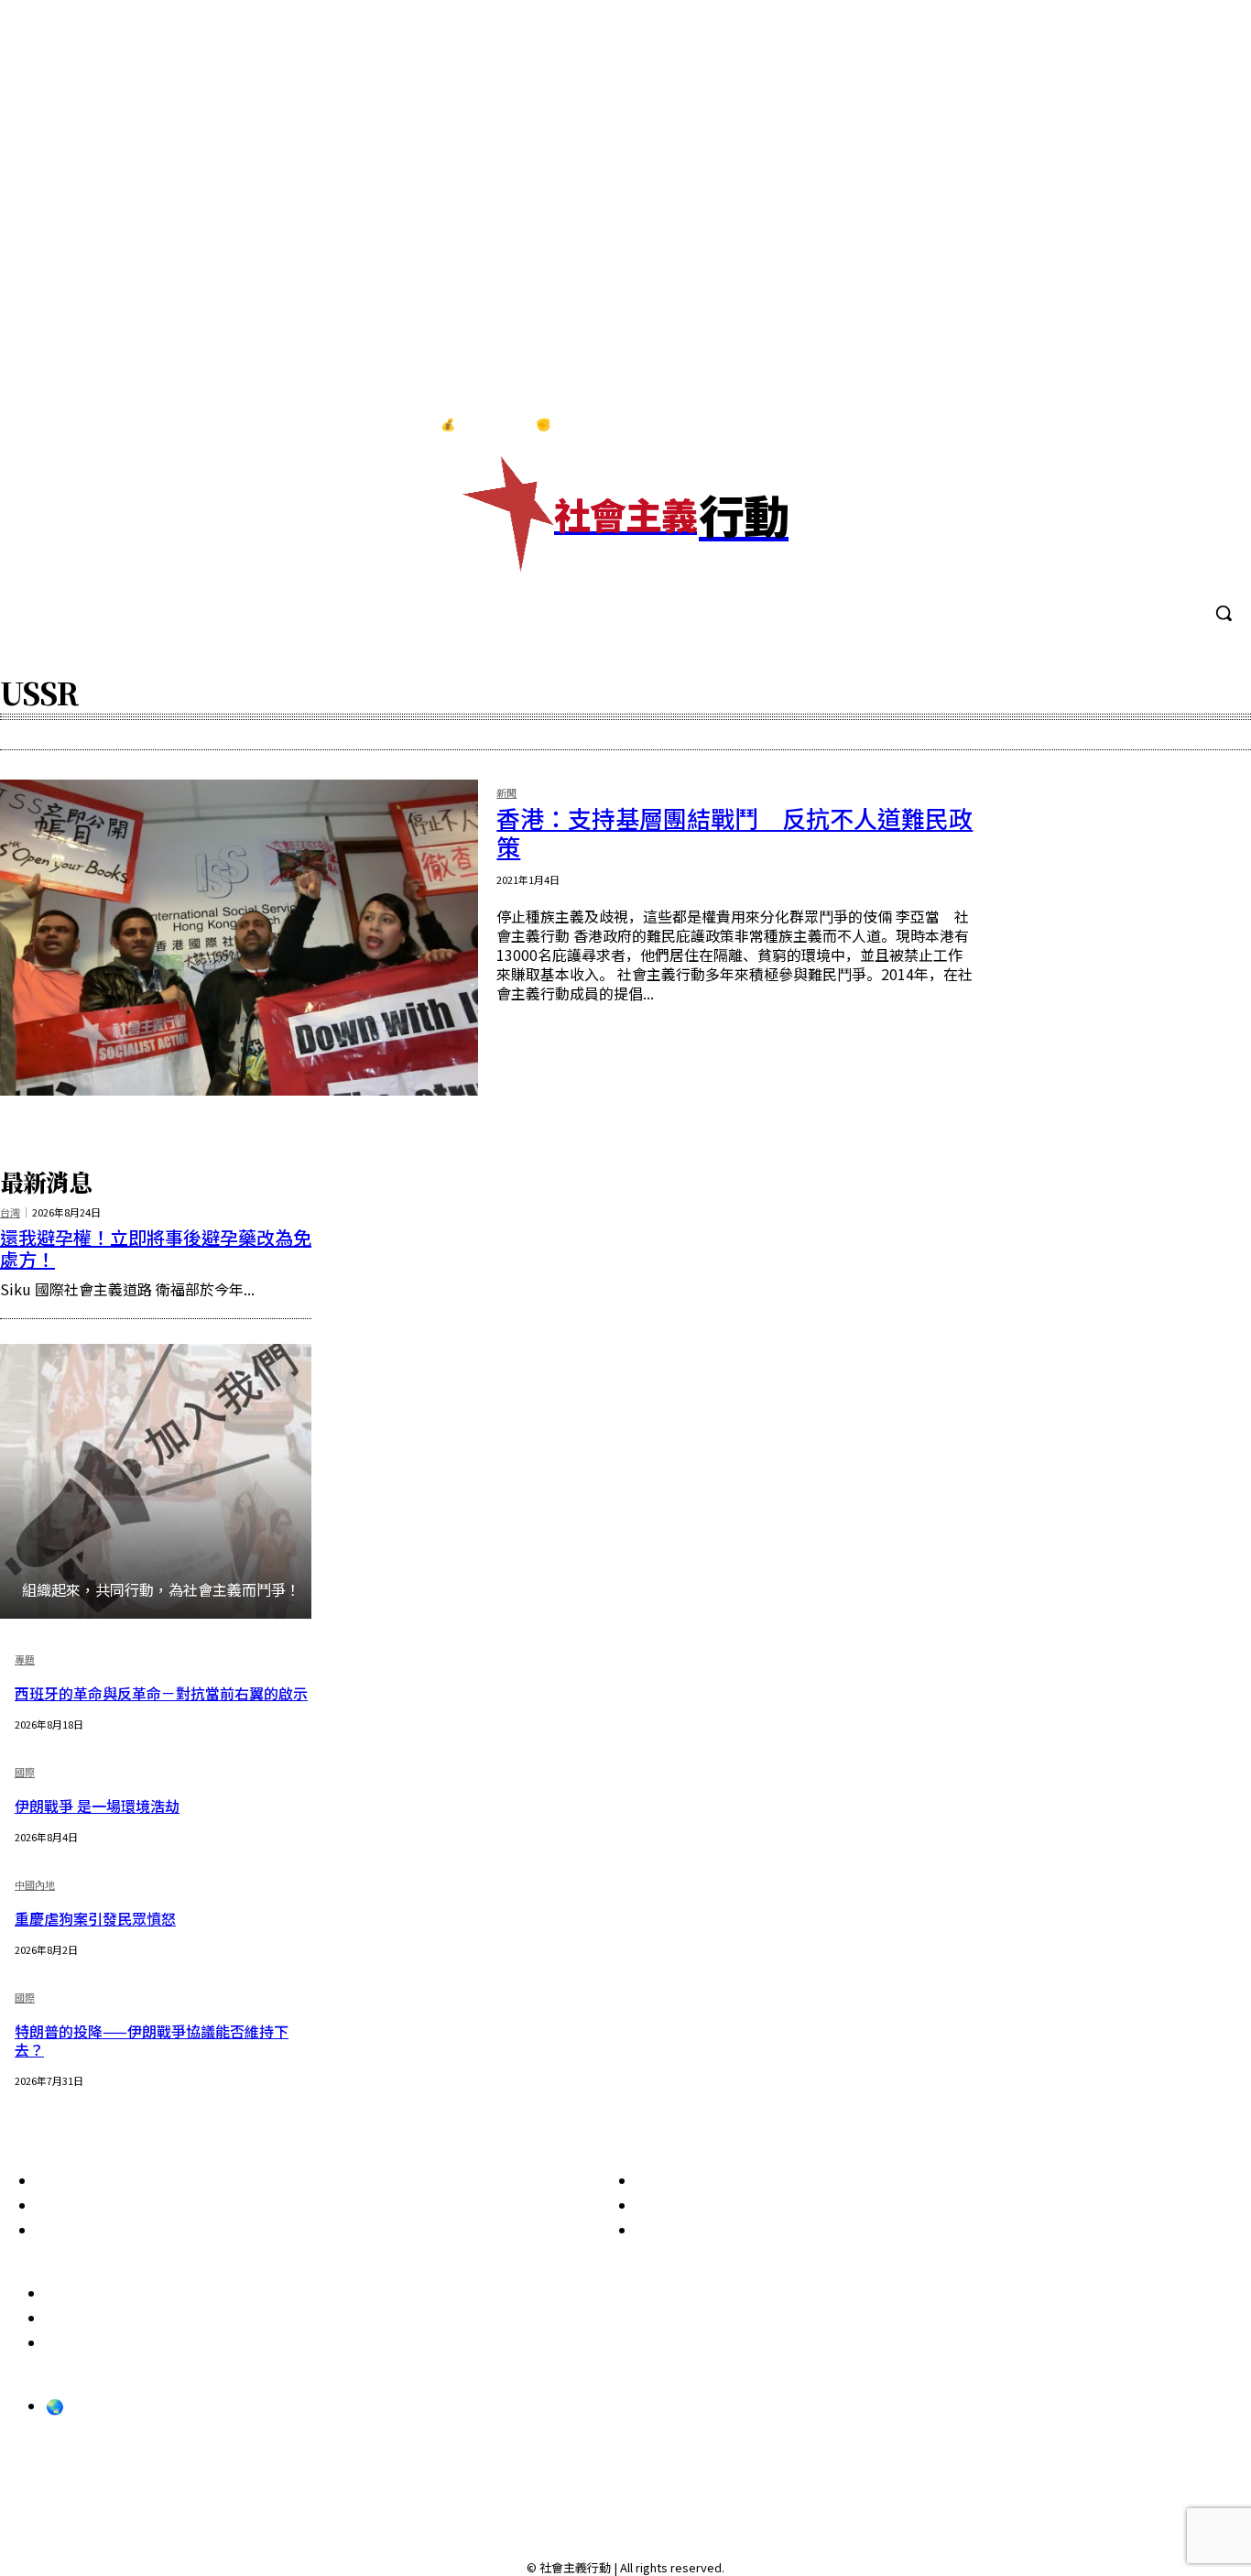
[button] (1224, 613)
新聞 (506, 794)
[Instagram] (1137, 425)
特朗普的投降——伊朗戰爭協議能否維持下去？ (152, 2040)
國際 (25, 1773)
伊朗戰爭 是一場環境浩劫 (97, 1806)
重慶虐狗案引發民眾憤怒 (95, 1918)
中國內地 (35, 1886)
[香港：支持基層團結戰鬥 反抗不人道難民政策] (239, 938)
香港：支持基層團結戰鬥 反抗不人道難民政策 (734, 832)
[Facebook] (1100, 425)
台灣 (10, 1212)
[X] (1213, 425)
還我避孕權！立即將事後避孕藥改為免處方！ (156, 1248)
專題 (25, 1660)
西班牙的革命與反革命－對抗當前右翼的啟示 (161, 1693)
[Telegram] (1176, 425)
